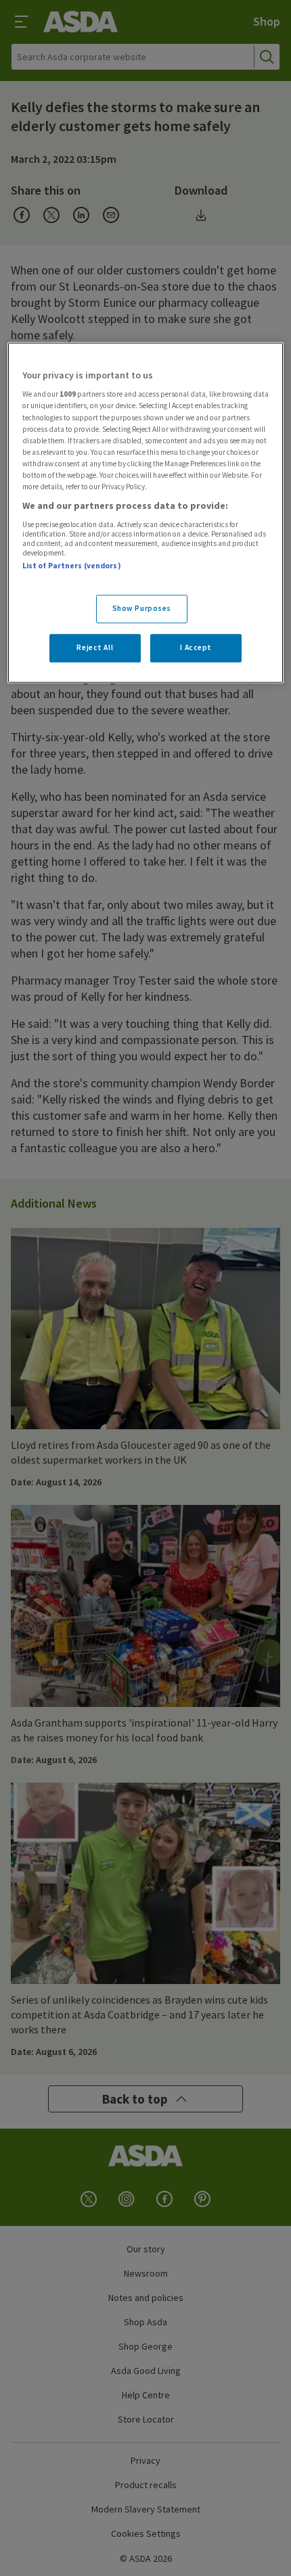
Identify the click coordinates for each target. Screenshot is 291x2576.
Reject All (95, 647)
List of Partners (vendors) (72, 566)
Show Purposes (142, 608)
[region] (146, 513)
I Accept (196, 647)
